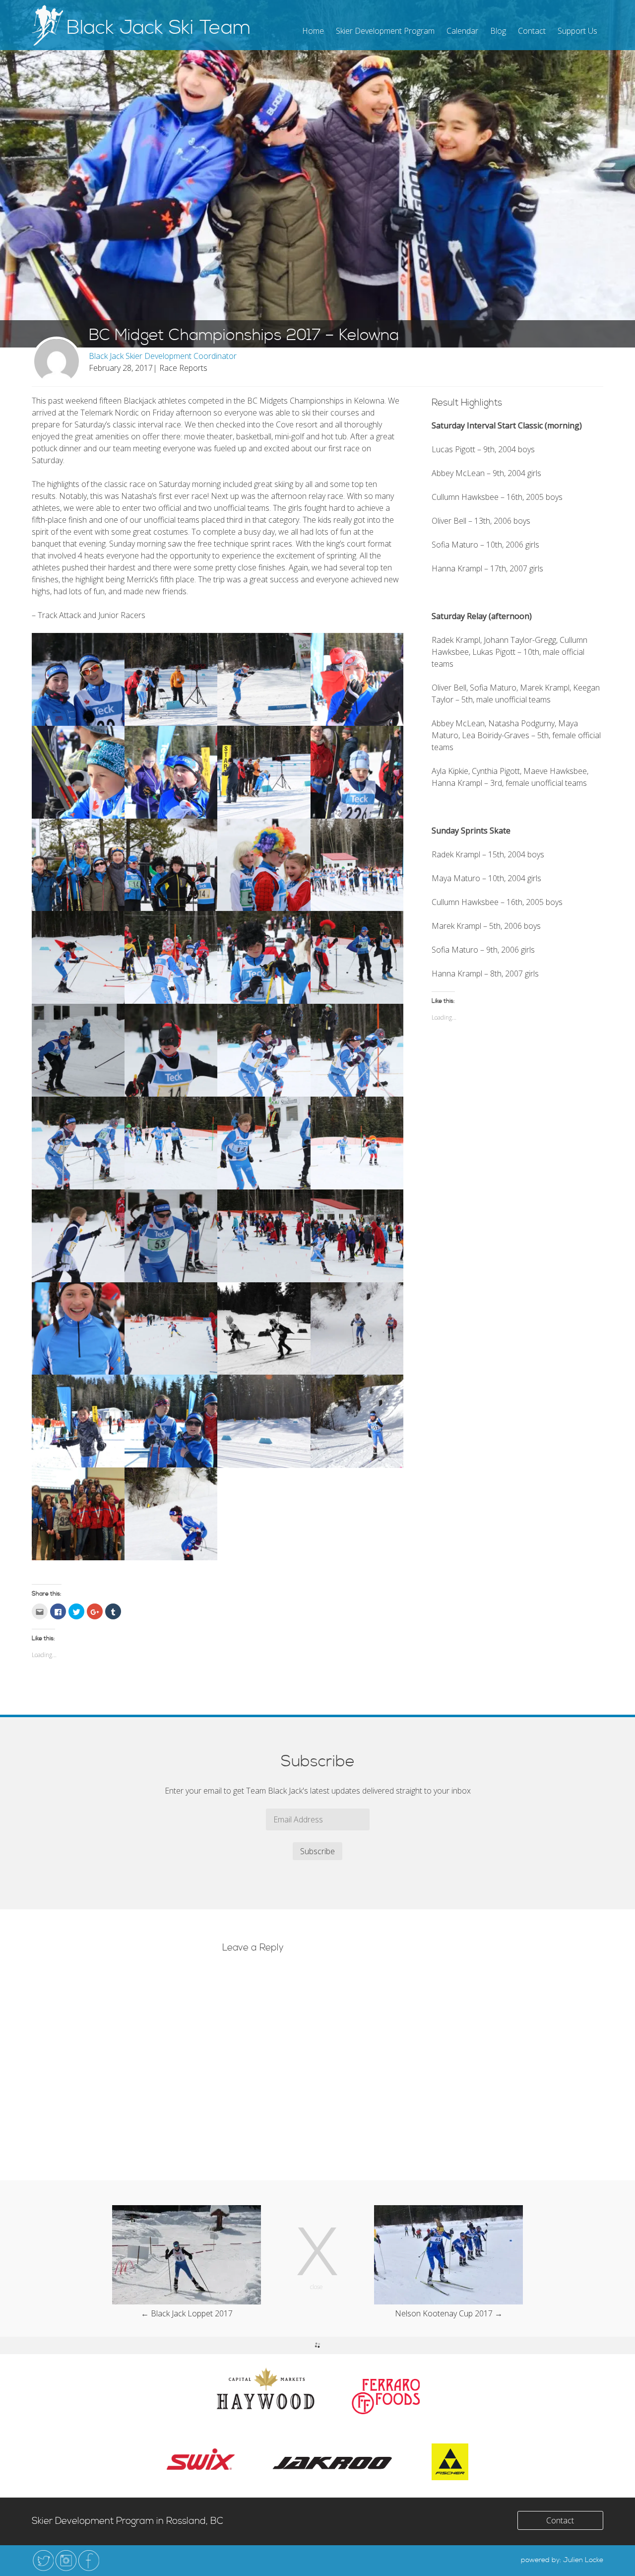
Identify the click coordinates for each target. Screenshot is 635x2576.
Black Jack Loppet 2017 (192, 2313)
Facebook (89, 2561)
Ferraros (386, 2397)
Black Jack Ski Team (159, 28)
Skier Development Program (385, 31)
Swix (201, 2459)
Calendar (462, 31)
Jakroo (333, 2462)
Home (313, 31)
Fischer (450, 2462)
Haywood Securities (265, 2388)
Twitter (43, 2561)
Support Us (577, 31)
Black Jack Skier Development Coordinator (163, 356)
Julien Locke (583, 2560)
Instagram (66, 2561)
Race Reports (183, 368)
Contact (532, 31)
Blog (498, 31)
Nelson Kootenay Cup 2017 (444, 2313)
